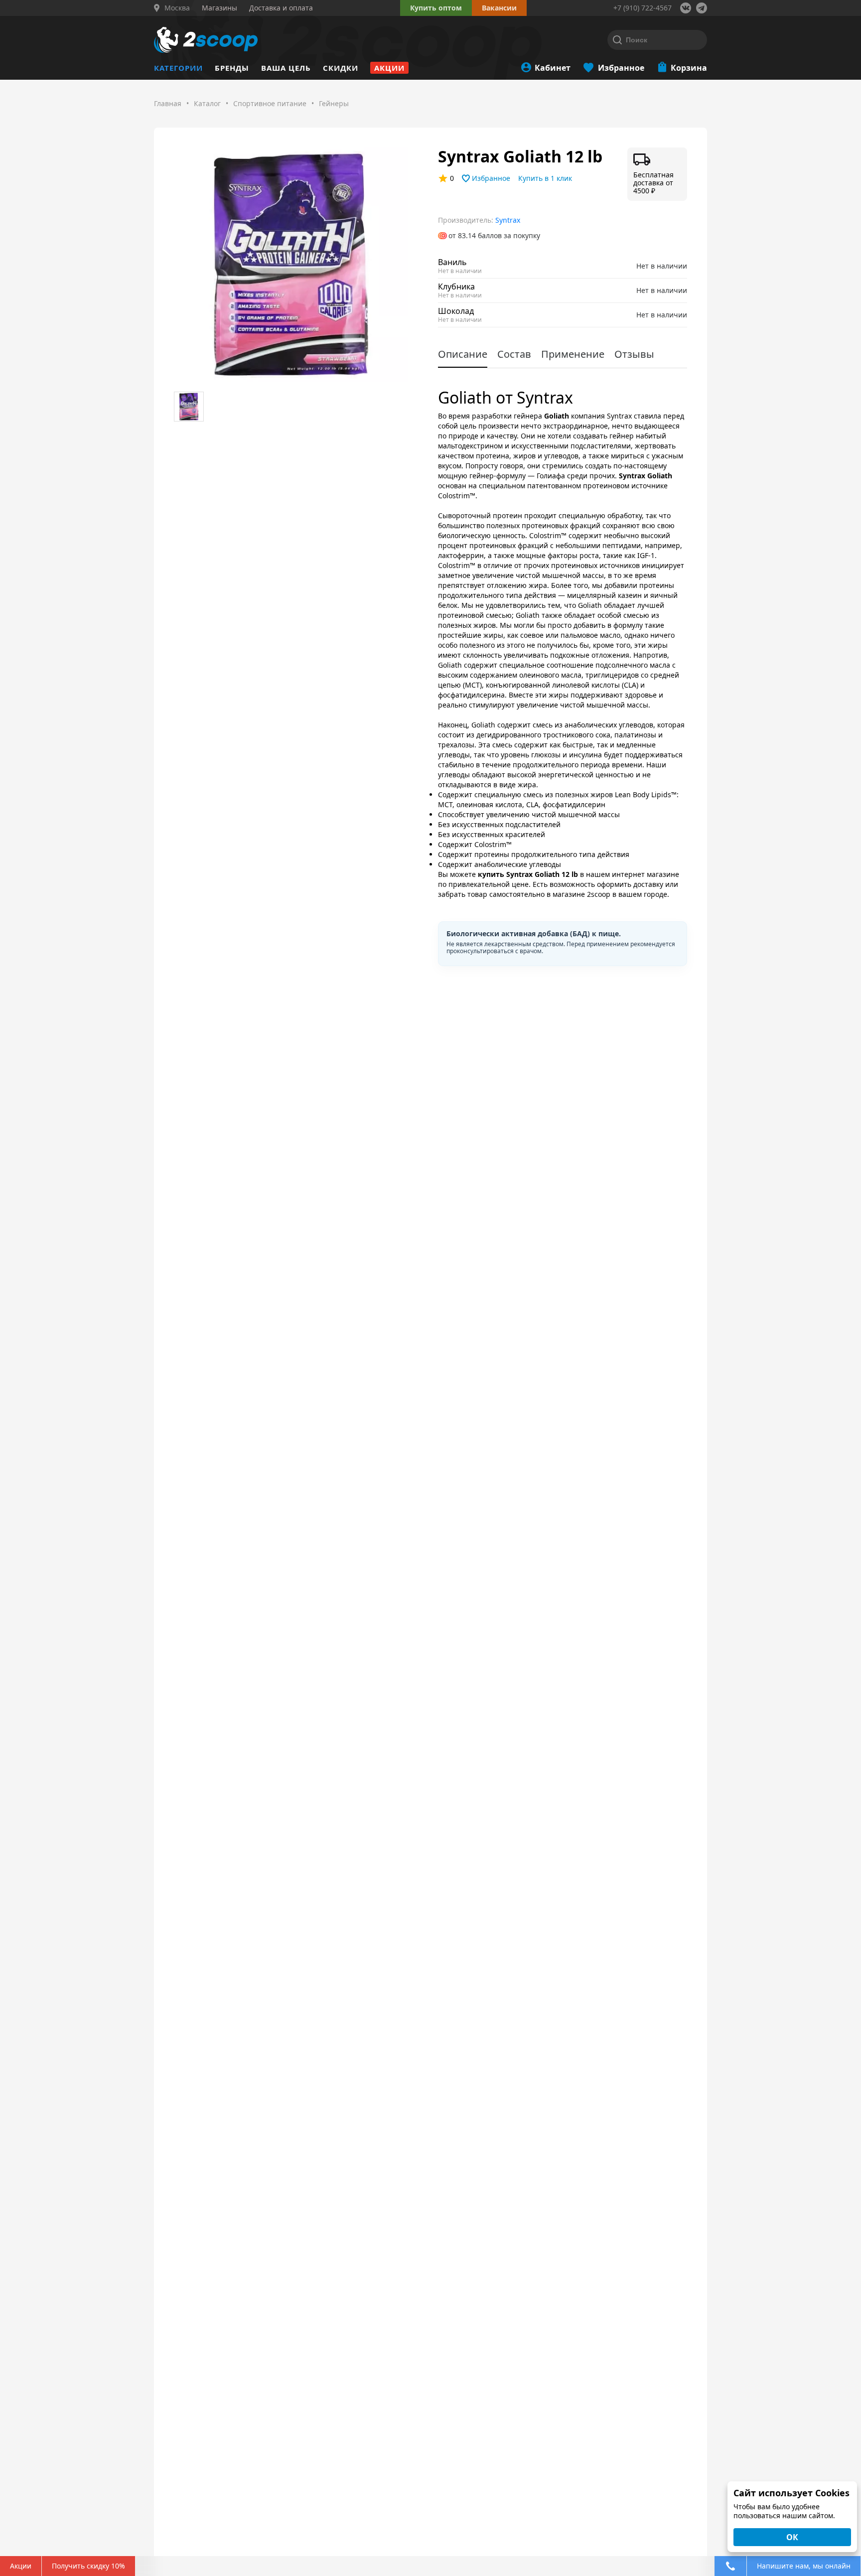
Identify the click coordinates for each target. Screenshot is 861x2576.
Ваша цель (286, 68)
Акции (389, 68)
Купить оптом (436, 8)
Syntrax (508, 220)
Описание (463, 354)
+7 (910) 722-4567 (643, 8)
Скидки (341, 68)
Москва (177, 8)
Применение (573, 354)
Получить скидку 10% (88, 2566)
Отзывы (634, 354)
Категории (178, 68)
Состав (514, 354)
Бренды (232, 68)
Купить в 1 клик (545, 178)
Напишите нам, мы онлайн (804, 2566)
